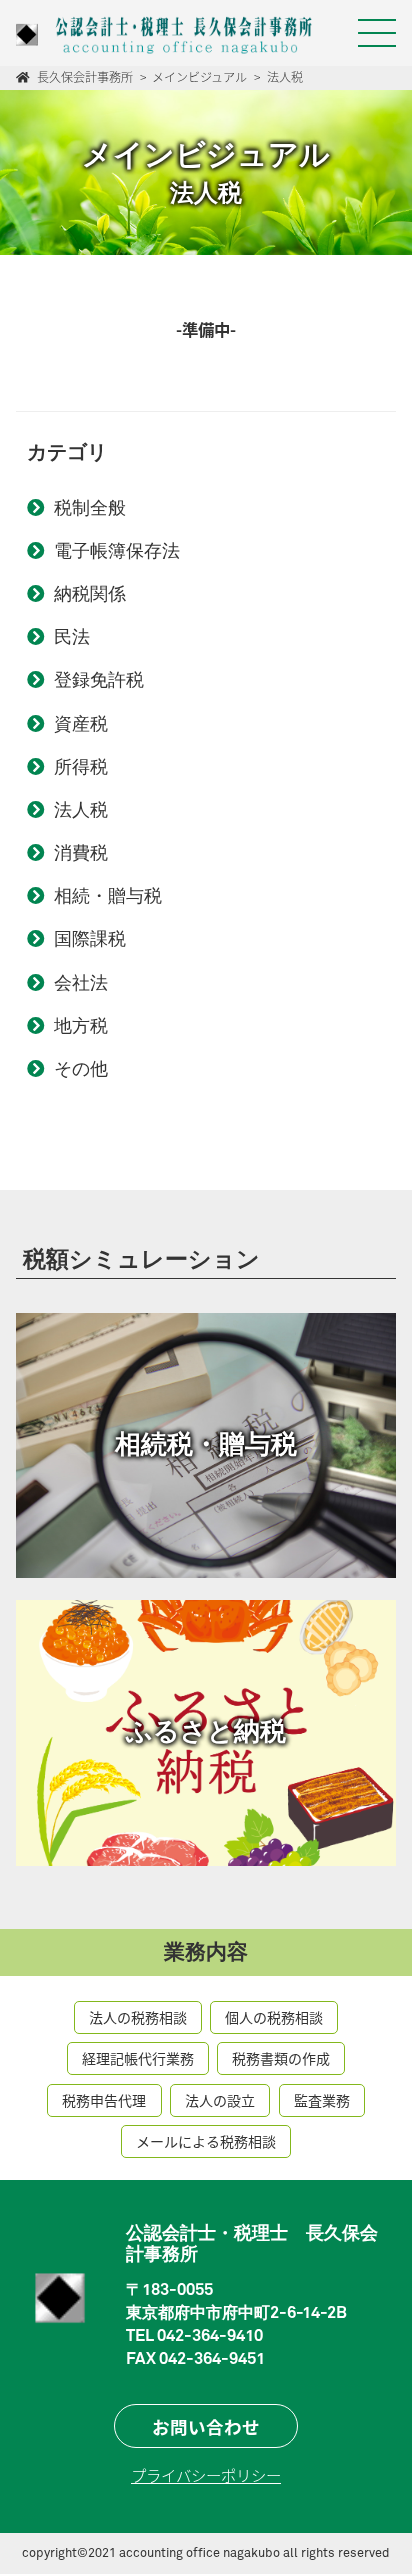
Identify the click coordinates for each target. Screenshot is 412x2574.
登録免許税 (99, 681)
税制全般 (90, 509)
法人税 (81, 811)
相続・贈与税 (108, 897)
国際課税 (90, 940)
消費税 (81, 854)
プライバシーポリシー (206, 2475)
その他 (81, 1070)
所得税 (81, 768)
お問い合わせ (206, 2426)
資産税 (81, 725)
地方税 (81, 1027)
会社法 (81, 984)
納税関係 (90, 595)
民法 (72, 638)
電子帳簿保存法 (117, 552)
